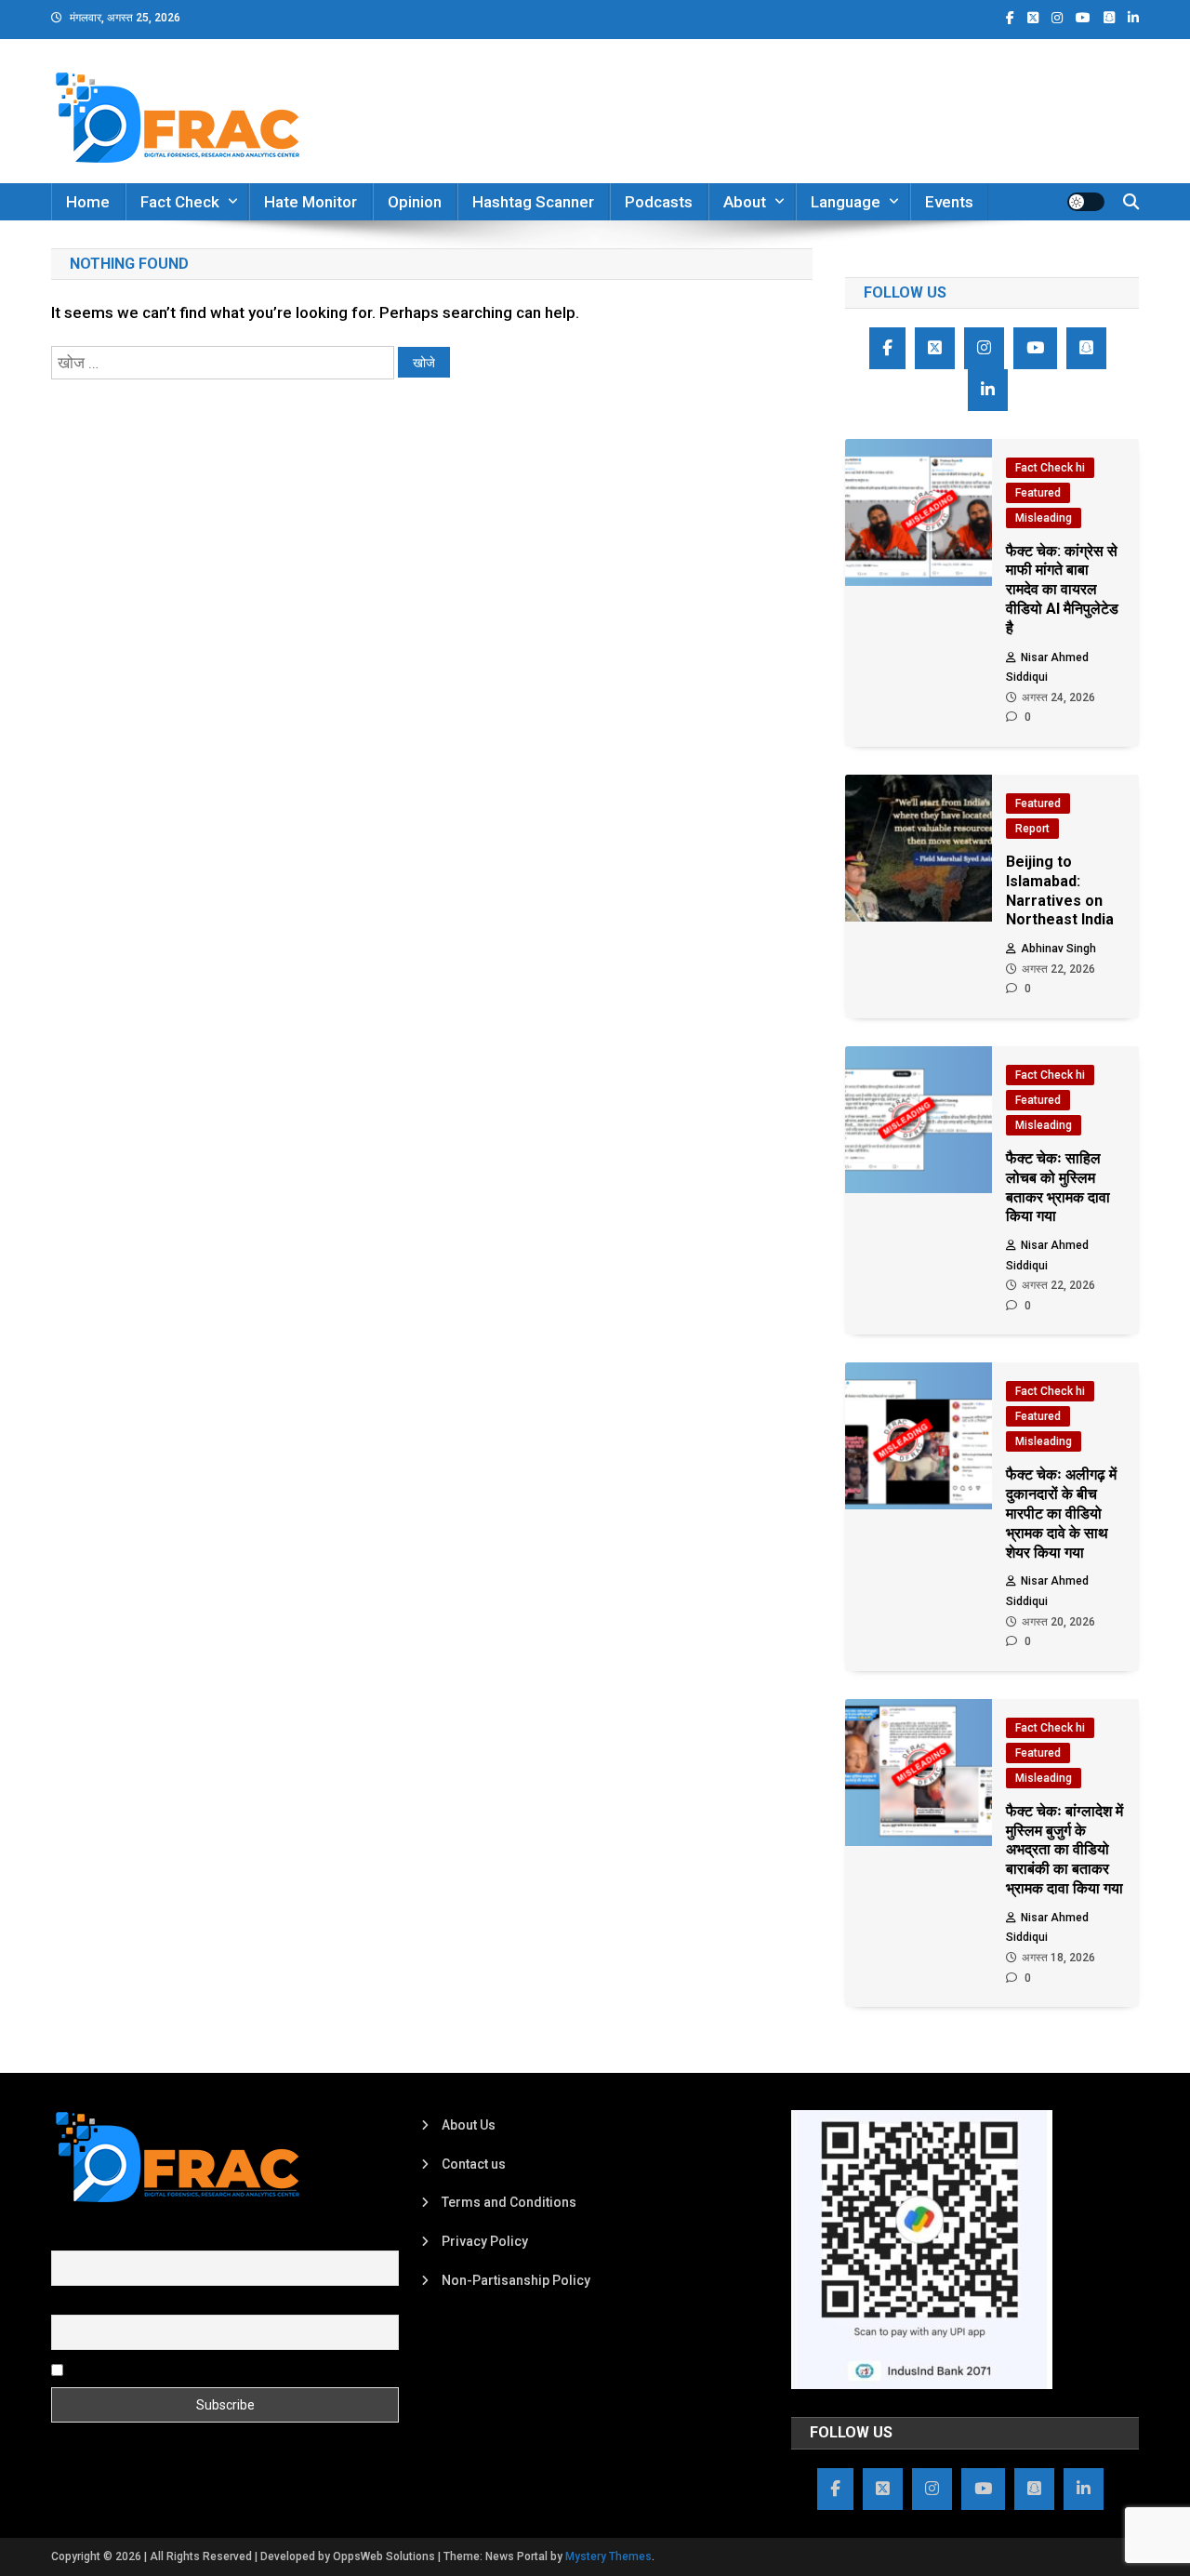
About (745, 202)
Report (1032, 829)
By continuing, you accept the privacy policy (197, 2369)
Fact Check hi (1050, 468)
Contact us (474, 2164)
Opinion (415, 202)
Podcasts (659, 202)
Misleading (1044, 518)
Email (67, 2304)
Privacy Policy (485, 2241)
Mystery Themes (608, 2556)
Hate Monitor (311, 202)
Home (88, 202)
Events (949, 202)
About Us (469, 2125)
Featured (1038, 493)
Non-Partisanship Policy (516, 2280)
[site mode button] (1086, 202)
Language (846, 202)
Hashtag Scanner (533, 202)
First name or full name (119, 2239)
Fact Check (180, 202)
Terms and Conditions (509, 2202)
